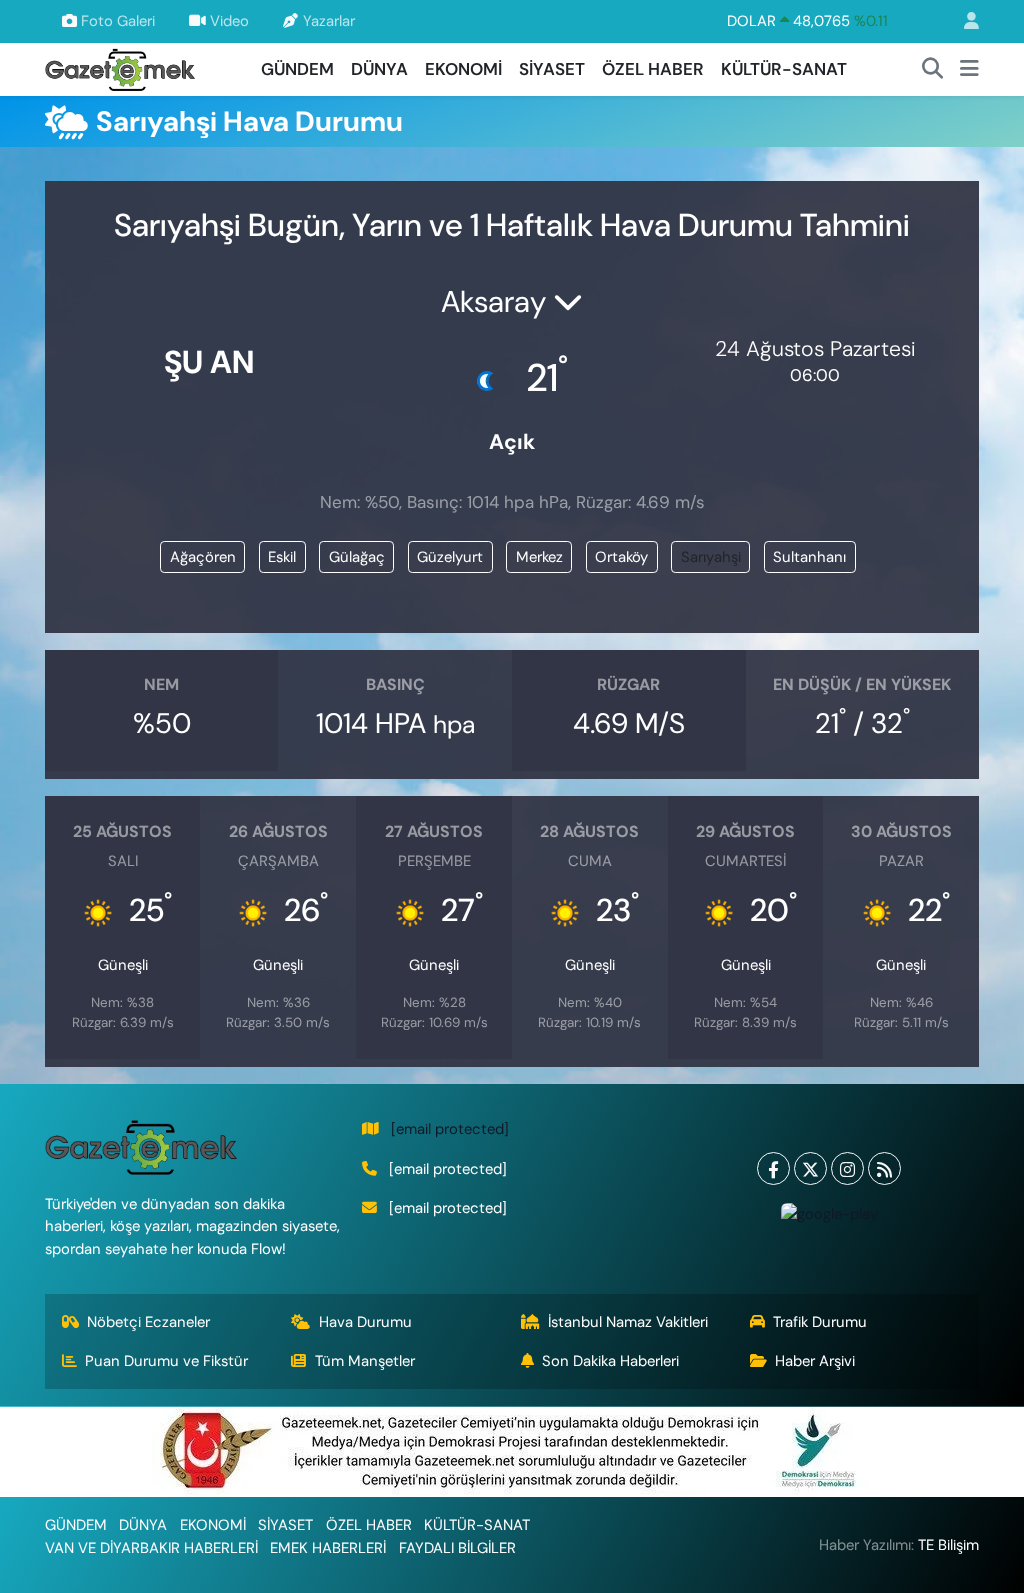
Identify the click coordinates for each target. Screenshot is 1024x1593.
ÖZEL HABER (653, 69)
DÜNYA (379, 69)
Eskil (282, 557)
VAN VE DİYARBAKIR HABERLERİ (151, 1548)
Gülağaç (357, 557)
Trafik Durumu (820, 1322)
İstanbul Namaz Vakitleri (628, 1322)
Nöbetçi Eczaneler (148, 1322)
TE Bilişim (948, 1545)
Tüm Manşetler (365, 1361)
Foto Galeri (118, 21)
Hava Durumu (365, 1322)
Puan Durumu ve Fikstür (166, 1361)
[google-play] (829, 1213)
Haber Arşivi (815, 1361)
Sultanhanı (809, 557)
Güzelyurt (450, 557)
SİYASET (552, 69)
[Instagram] (847, 1168)
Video (229, 21)
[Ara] (933, 70)
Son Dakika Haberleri (610, 1361)
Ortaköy (621, 557)
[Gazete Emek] (120, 67)
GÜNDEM (297, 69)
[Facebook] (773, 1168)
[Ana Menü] (969, 70)
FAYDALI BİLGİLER (457, 1548)
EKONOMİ (463, 69)
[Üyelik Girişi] (963, 21)
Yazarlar (329, 21)
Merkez (539, 557)
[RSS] (884, 1168)
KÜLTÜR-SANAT (784, 69)
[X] (810, 1168)
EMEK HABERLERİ (328, 1548)
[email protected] (450, 1129)
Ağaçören (203, 557)
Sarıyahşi (711, 557)
